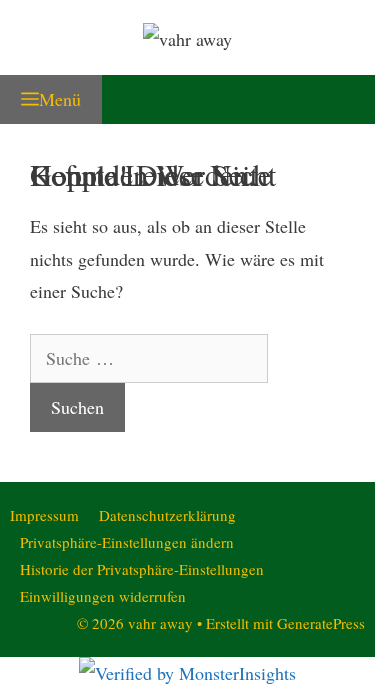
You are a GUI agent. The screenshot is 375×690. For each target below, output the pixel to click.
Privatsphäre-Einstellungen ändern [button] (127, 542)
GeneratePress (321, 623)
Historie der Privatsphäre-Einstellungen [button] (142, 569)
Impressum (44, 515)
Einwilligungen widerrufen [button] (103, 596)
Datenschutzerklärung (167, 515)
